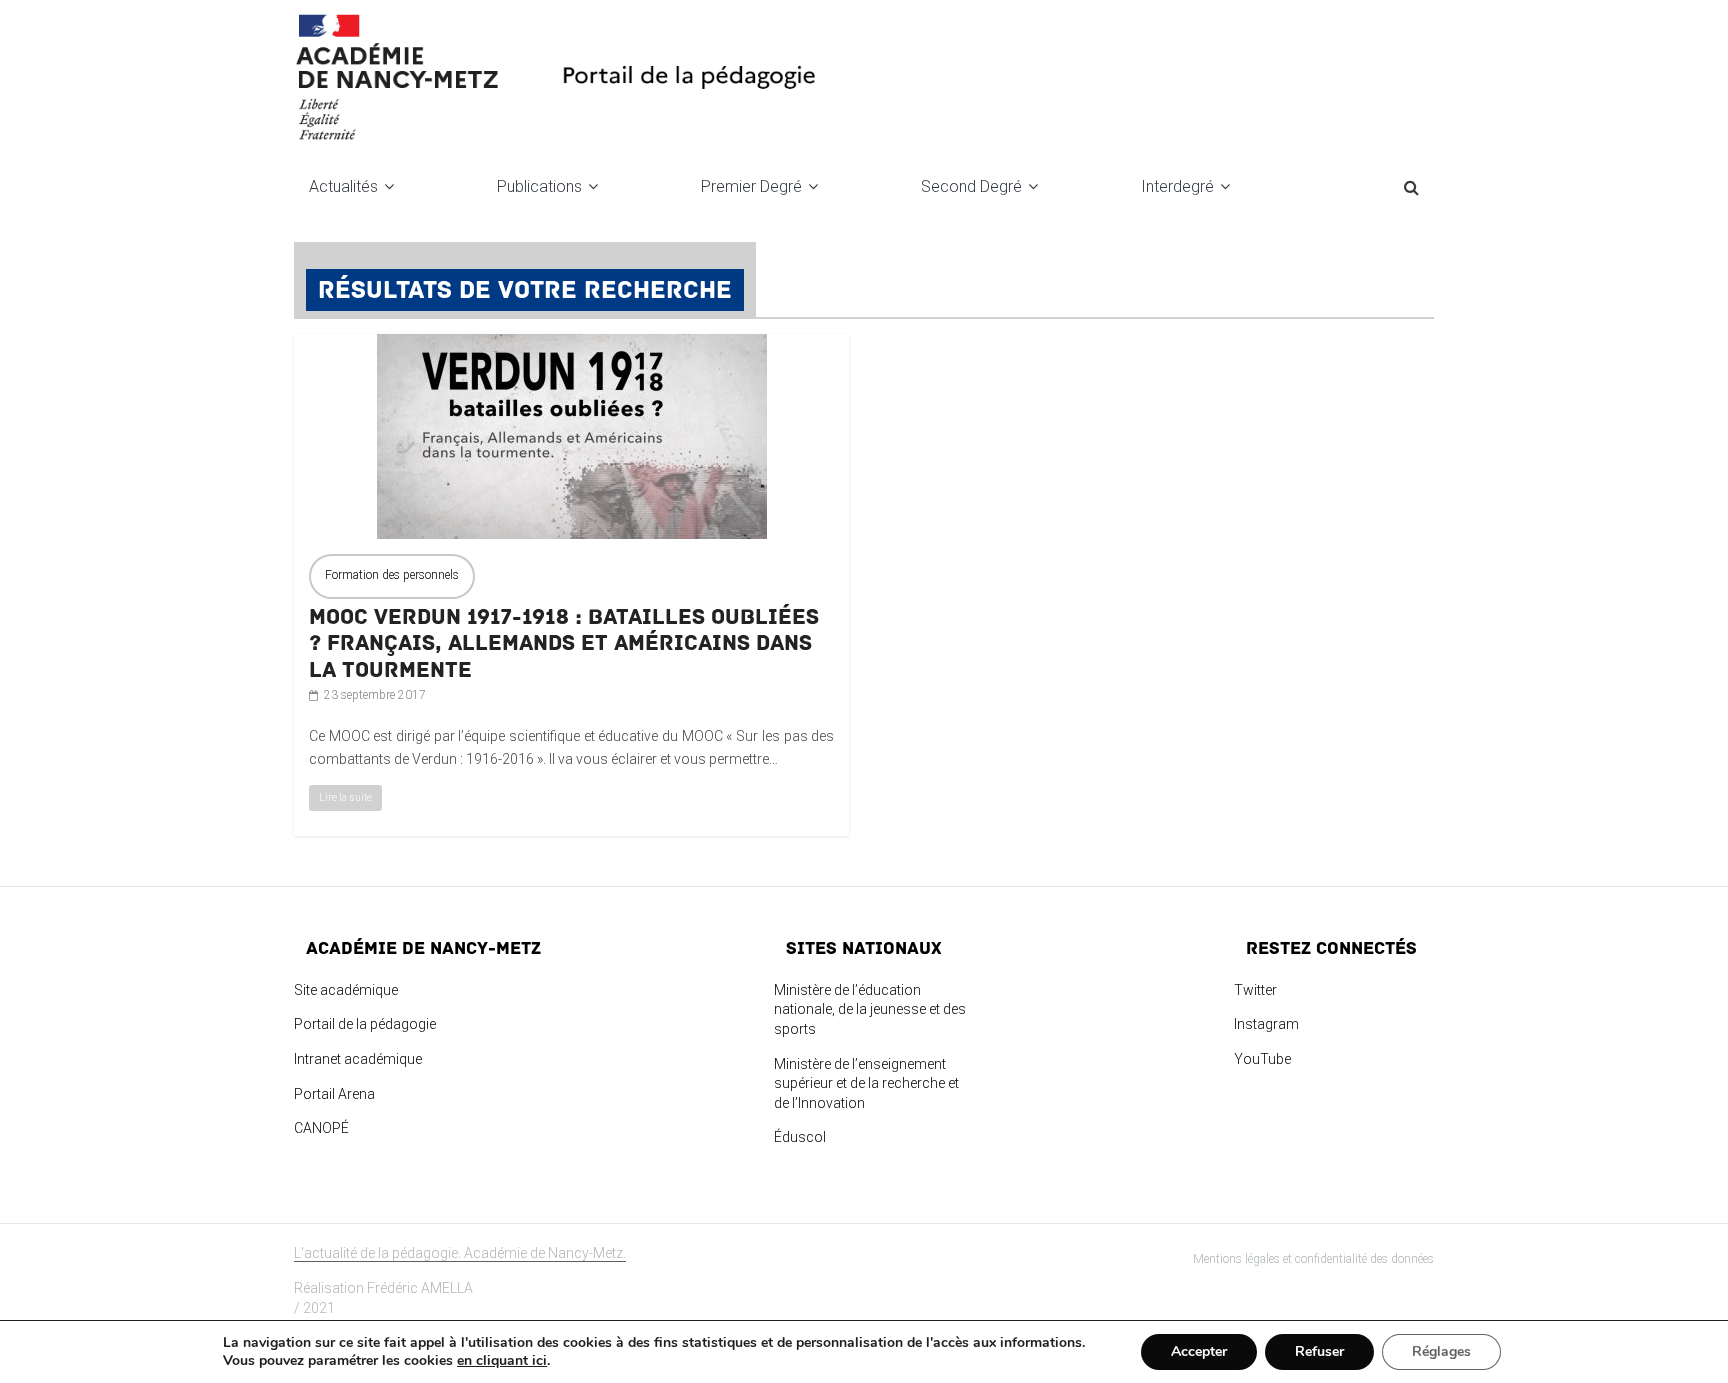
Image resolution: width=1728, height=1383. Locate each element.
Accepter (1199, 1351)
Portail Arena (334, 1094)
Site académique (346, 990)
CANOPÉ (321, 1128)
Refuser (1319, 1351)
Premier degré (751, 186)
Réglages (1441, 1351)
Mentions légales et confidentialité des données (1313, 1259)
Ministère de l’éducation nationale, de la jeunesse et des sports (870, 1009)
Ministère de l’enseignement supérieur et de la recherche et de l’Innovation (866, 1083)
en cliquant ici (502, 1361)
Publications (539, 186)
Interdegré (1177, 186)
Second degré (971, 186)
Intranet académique (358, 1059)
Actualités (343, 186)
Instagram (1266, 1024)
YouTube (1262, 1059)
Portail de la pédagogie (365, 1024)
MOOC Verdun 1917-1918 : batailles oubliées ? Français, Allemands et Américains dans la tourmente (564, 643)
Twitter (1255, 990)
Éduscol (800, 1137)
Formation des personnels (392, 575)
